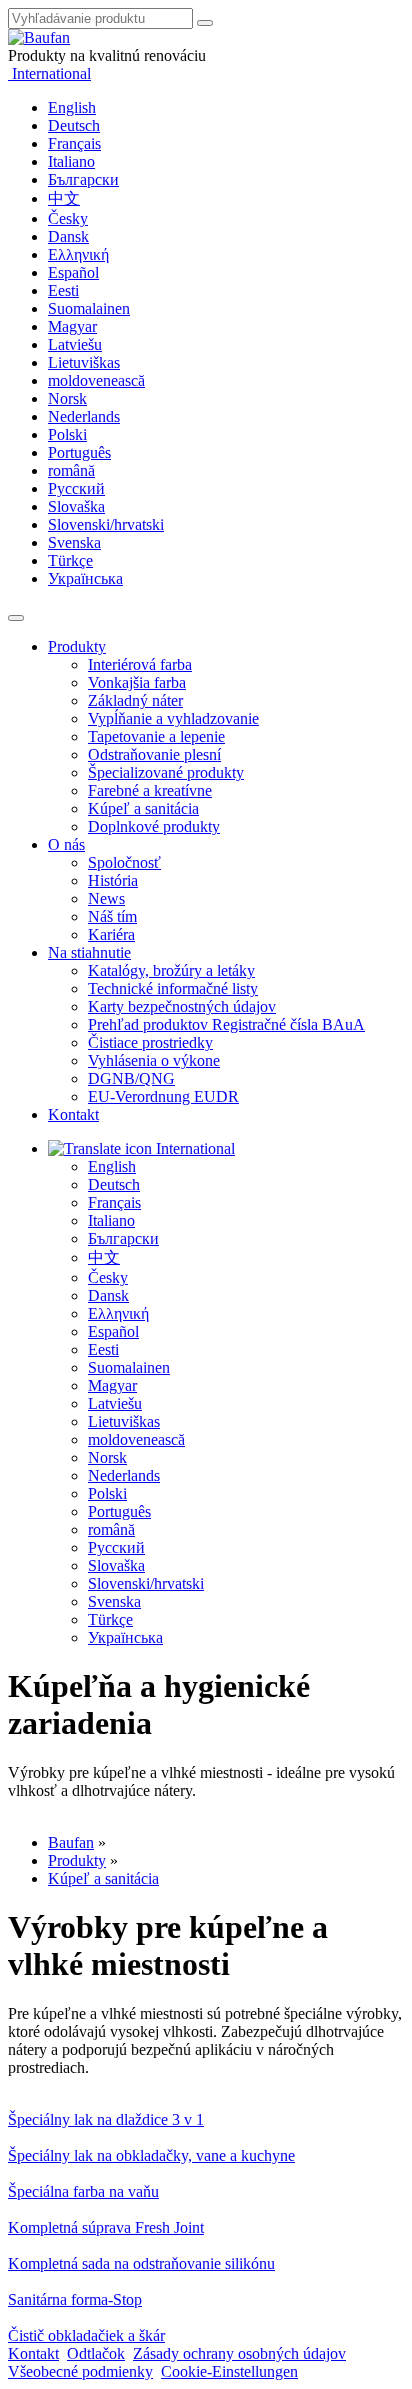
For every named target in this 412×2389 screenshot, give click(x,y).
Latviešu (75, 344)
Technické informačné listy (173, 988)
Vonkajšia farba (137, 682)
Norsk (67, 398)
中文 (64, 198)
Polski (67, 434)
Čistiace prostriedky (150, 1042)
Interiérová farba (140, 664)
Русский (76, 488)
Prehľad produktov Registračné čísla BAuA (226, 1024)
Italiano (71, 161)
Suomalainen (89, 308)
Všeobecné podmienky (80, 2371)
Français (74, 143)
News (106, 898)
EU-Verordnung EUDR (163, 1096)
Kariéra (111, 934)
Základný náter (135, 700)
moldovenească (96, 380)
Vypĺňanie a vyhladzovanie (173, 718)
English (72, 107)
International (49, 73)
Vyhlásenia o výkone (154, 1060)
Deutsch (74, 125)
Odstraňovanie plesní (154, 754)
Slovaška (76, 506)
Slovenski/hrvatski (106, 524)
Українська (85, 578)
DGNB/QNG (131, 1078)
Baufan (71, 1842)
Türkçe (70, 560)
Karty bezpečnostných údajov (182, 1006)
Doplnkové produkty (154, 826)
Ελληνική (78, 254)
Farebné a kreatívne (150, 790)
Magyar (72, 326)
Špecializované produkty (166, 772)
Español (73, 272)
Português (79, 452)
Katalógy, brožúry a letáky (171, 970)
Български (83, 179)
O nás (66, 844)
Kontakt (73, 1114)
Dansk (68, 236)
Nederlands (84, 416)
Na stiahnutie (89, 952)
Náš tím (112, 916)
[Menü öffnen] (16, 618)
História (113, 880)
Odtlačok (96, 2353)
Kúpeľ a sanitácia (143, 808)
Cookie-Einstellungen (229, 2371)
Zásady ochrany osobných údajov (239, 2353)
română (71, 470)
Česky (68, 218)
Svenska (74, 542)
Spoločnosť (124, 862)
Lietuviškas (84, 362)
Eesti (63, 290)
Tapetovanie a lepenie (156, 736)
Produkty (77, 646)
